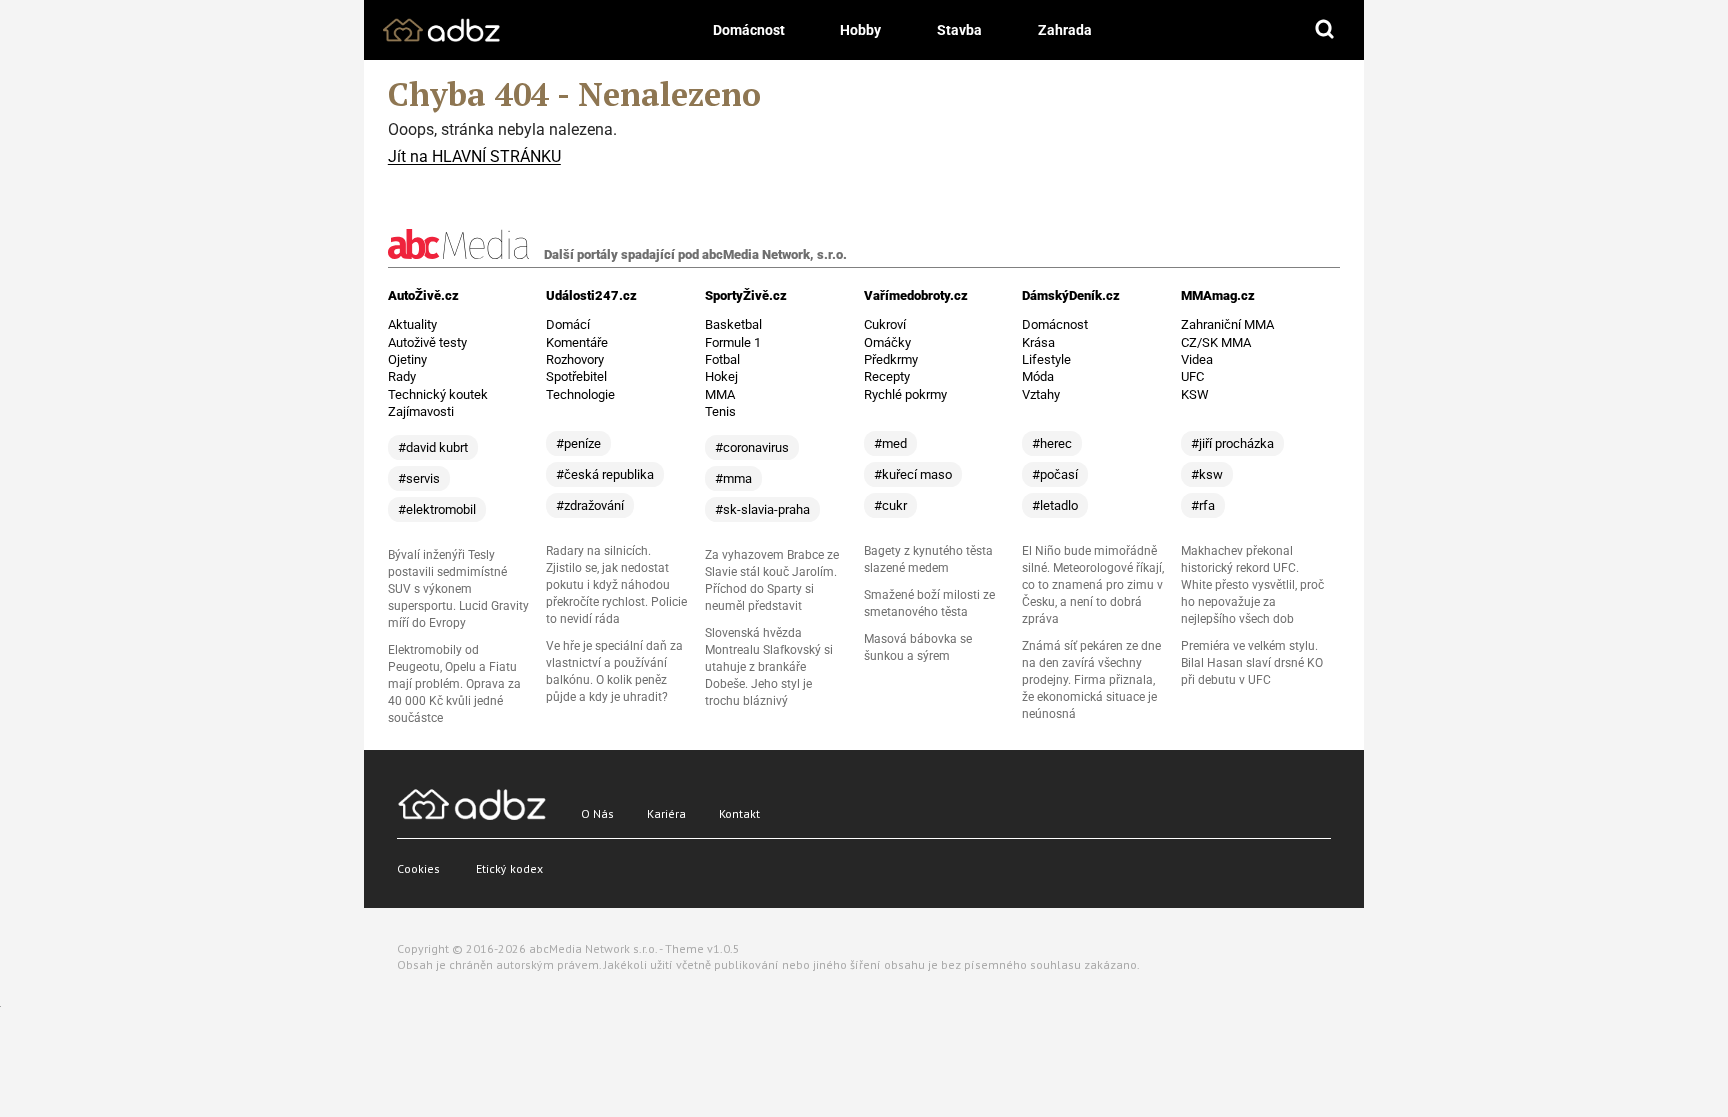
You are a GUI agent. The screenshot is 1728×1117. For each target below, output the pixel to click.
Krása (1038, 342)
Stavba (959, 30)
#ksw (1207, 474)
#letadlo (1055, 505)
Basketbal (733, 324)
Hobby (860, 30)
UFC (1192, 376)
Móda (1038, 376)
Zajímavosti (421, 411)
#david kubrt (433, 447)
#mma (733, 478)
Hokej (721, 376)
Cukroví (885, 324)
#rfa (1203, 505)
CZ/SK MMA (1216, 342)
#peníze (578, 443)
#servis (419, 478)
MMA (720, 394)
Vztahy (1041, 394)
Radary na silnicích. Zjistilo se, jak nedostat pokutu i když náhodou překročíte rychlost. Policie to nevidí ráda (616, 585)
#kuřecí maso (913, 474)
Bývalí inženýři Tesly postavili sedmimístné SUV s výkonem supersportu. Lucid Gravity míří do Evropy (458, 589)
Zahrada (1065, 30)
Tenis (720, 411)
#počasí (1055, 474)
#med (890, 443)
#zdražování (590, 505)
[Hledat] (1325, 30)
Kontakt (739, 813)
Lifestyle (1046, 359)
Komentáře (577, 342)
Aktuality (412, 324)
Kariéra (666, 813)
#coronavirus (752, 447)
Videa (1197, 359)
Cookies (418, 868)
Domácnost (749, 30)
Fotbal (722, 359)
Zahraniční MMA (1227, 324)
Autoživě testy (427, 342)
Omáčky (887, 342)
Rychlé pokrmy (905, 394)
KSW (1195, 394)
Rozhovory (575, 359)
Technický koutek (438, 394)
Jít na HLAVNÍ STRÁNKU (474, 156)
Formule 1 (733, 342)
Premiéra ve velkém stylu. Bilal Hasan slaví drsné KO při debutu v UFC (1252, 663)
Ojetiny (407, 359)
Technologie (580, 394)
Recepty (887, 376)
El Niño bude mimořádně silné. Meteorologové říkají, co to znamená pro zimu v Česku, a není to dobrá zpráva (1093, 585)
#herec (1052, 443)
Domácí (568, 324)
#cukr (890, 505)
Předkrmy (891, 359)
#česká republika (605, 474)
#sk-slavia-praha (762, 509)
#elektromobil (437, 509)
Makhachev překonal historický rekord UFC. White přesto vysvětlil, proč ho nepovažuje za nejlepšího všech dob (1252, 585)
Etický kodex (509, 868)
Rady (402, 376)
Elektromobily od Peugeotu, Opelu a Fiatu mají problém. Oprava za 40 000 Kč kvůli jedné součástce (454, 684)
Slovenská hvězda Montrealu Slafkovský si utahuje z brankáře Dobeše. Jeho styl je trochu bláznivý (769, 667)
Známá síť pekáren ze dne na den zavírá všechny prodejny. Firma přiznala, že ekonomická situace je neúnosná (1091, 680)
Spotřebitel (576, 376)
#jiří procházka (1232, 443)
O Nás (597, 813)
